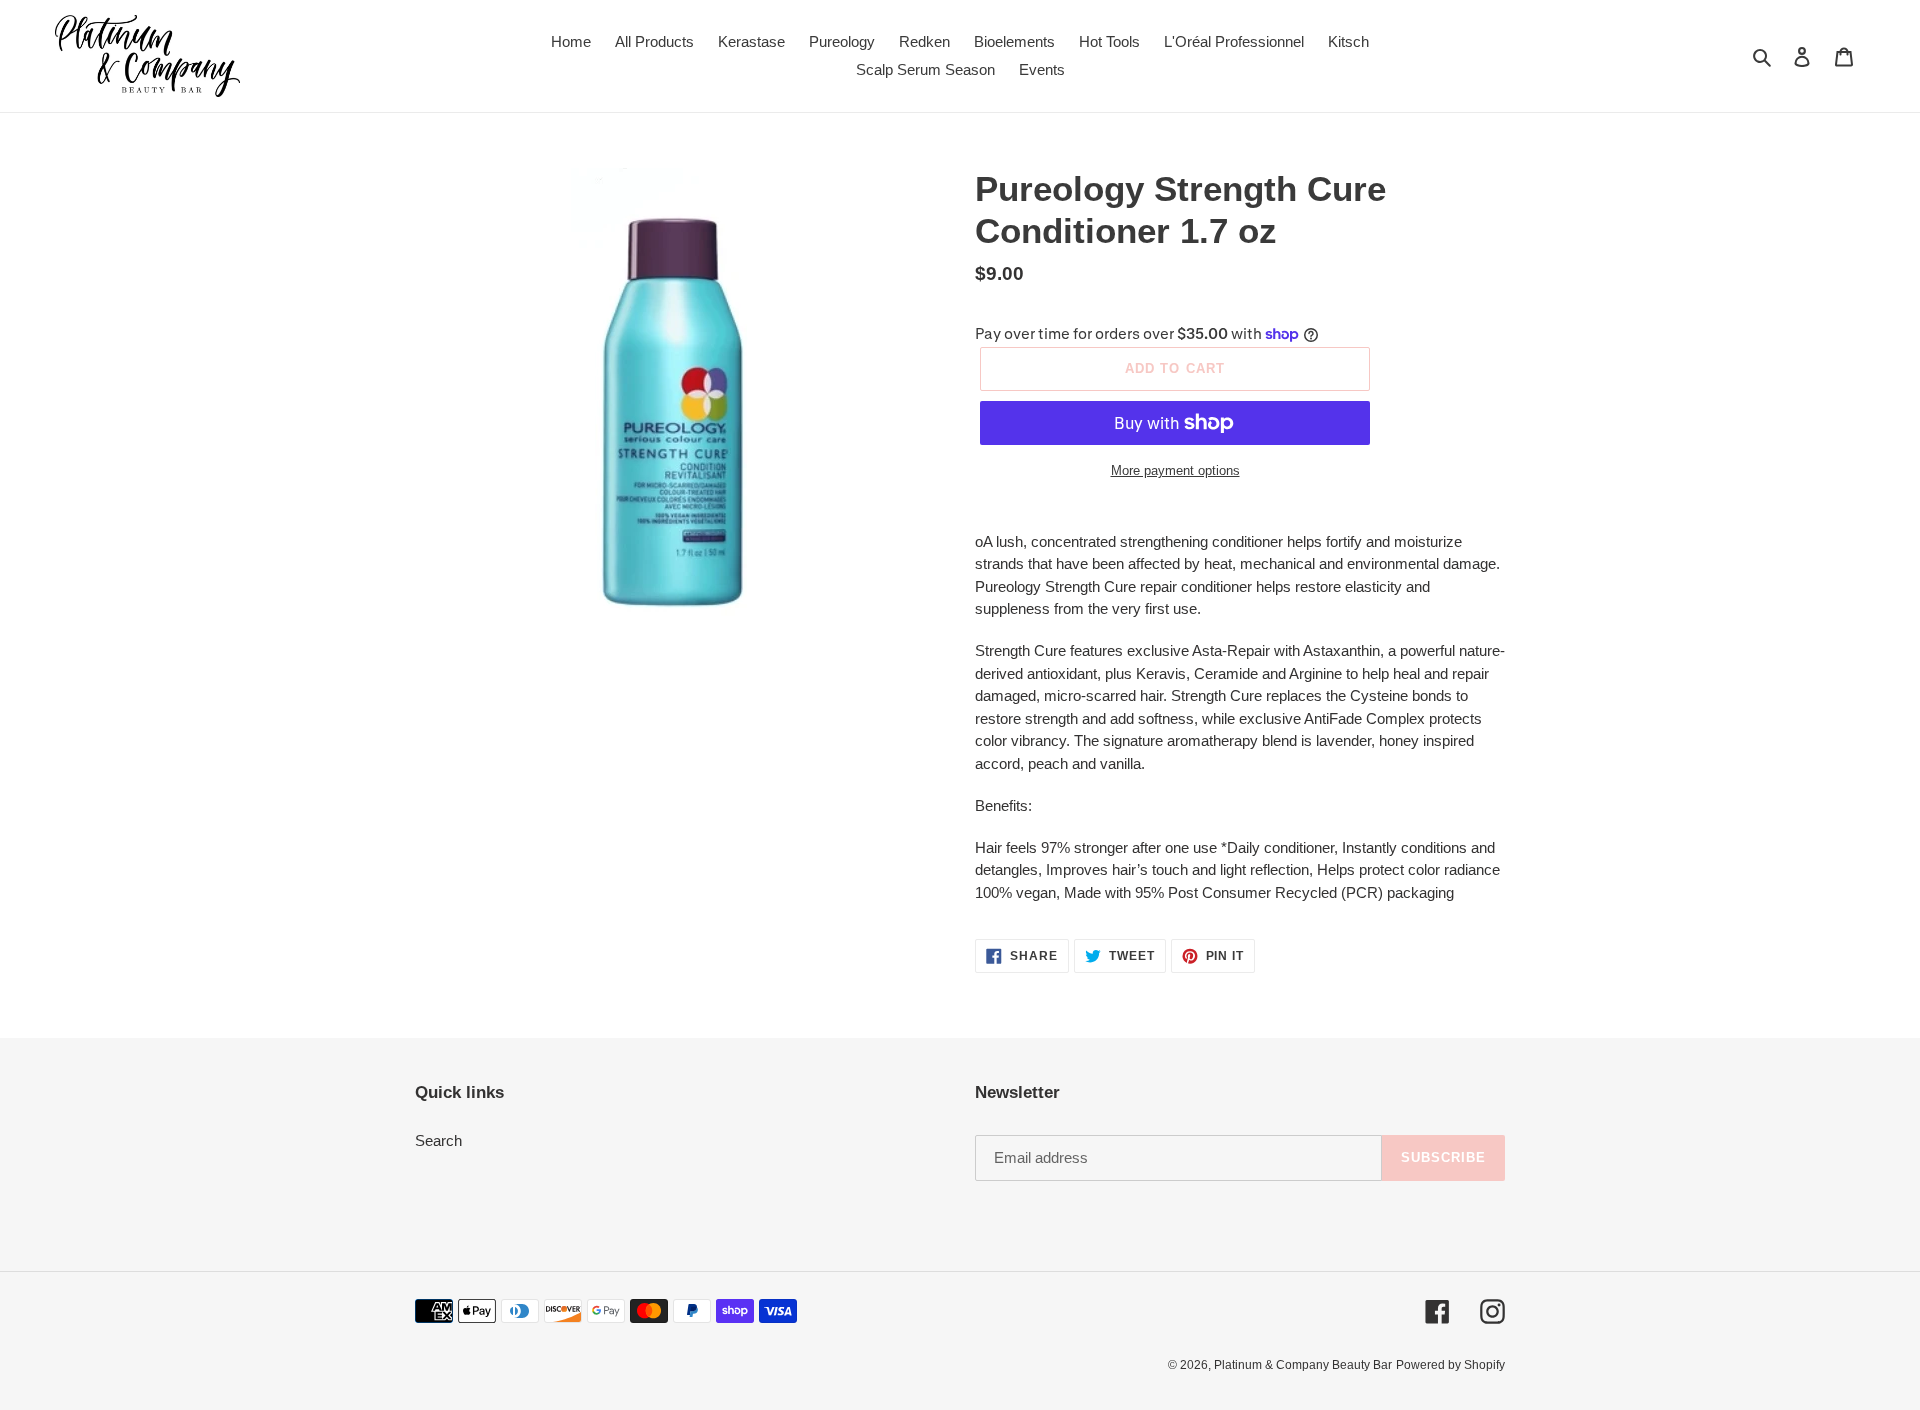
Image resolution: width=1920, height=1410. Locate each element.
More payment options (1175, 470)
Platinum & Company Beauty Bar (1303, 1365)
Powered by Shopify (1450, 1365)
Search (438, 1140)
